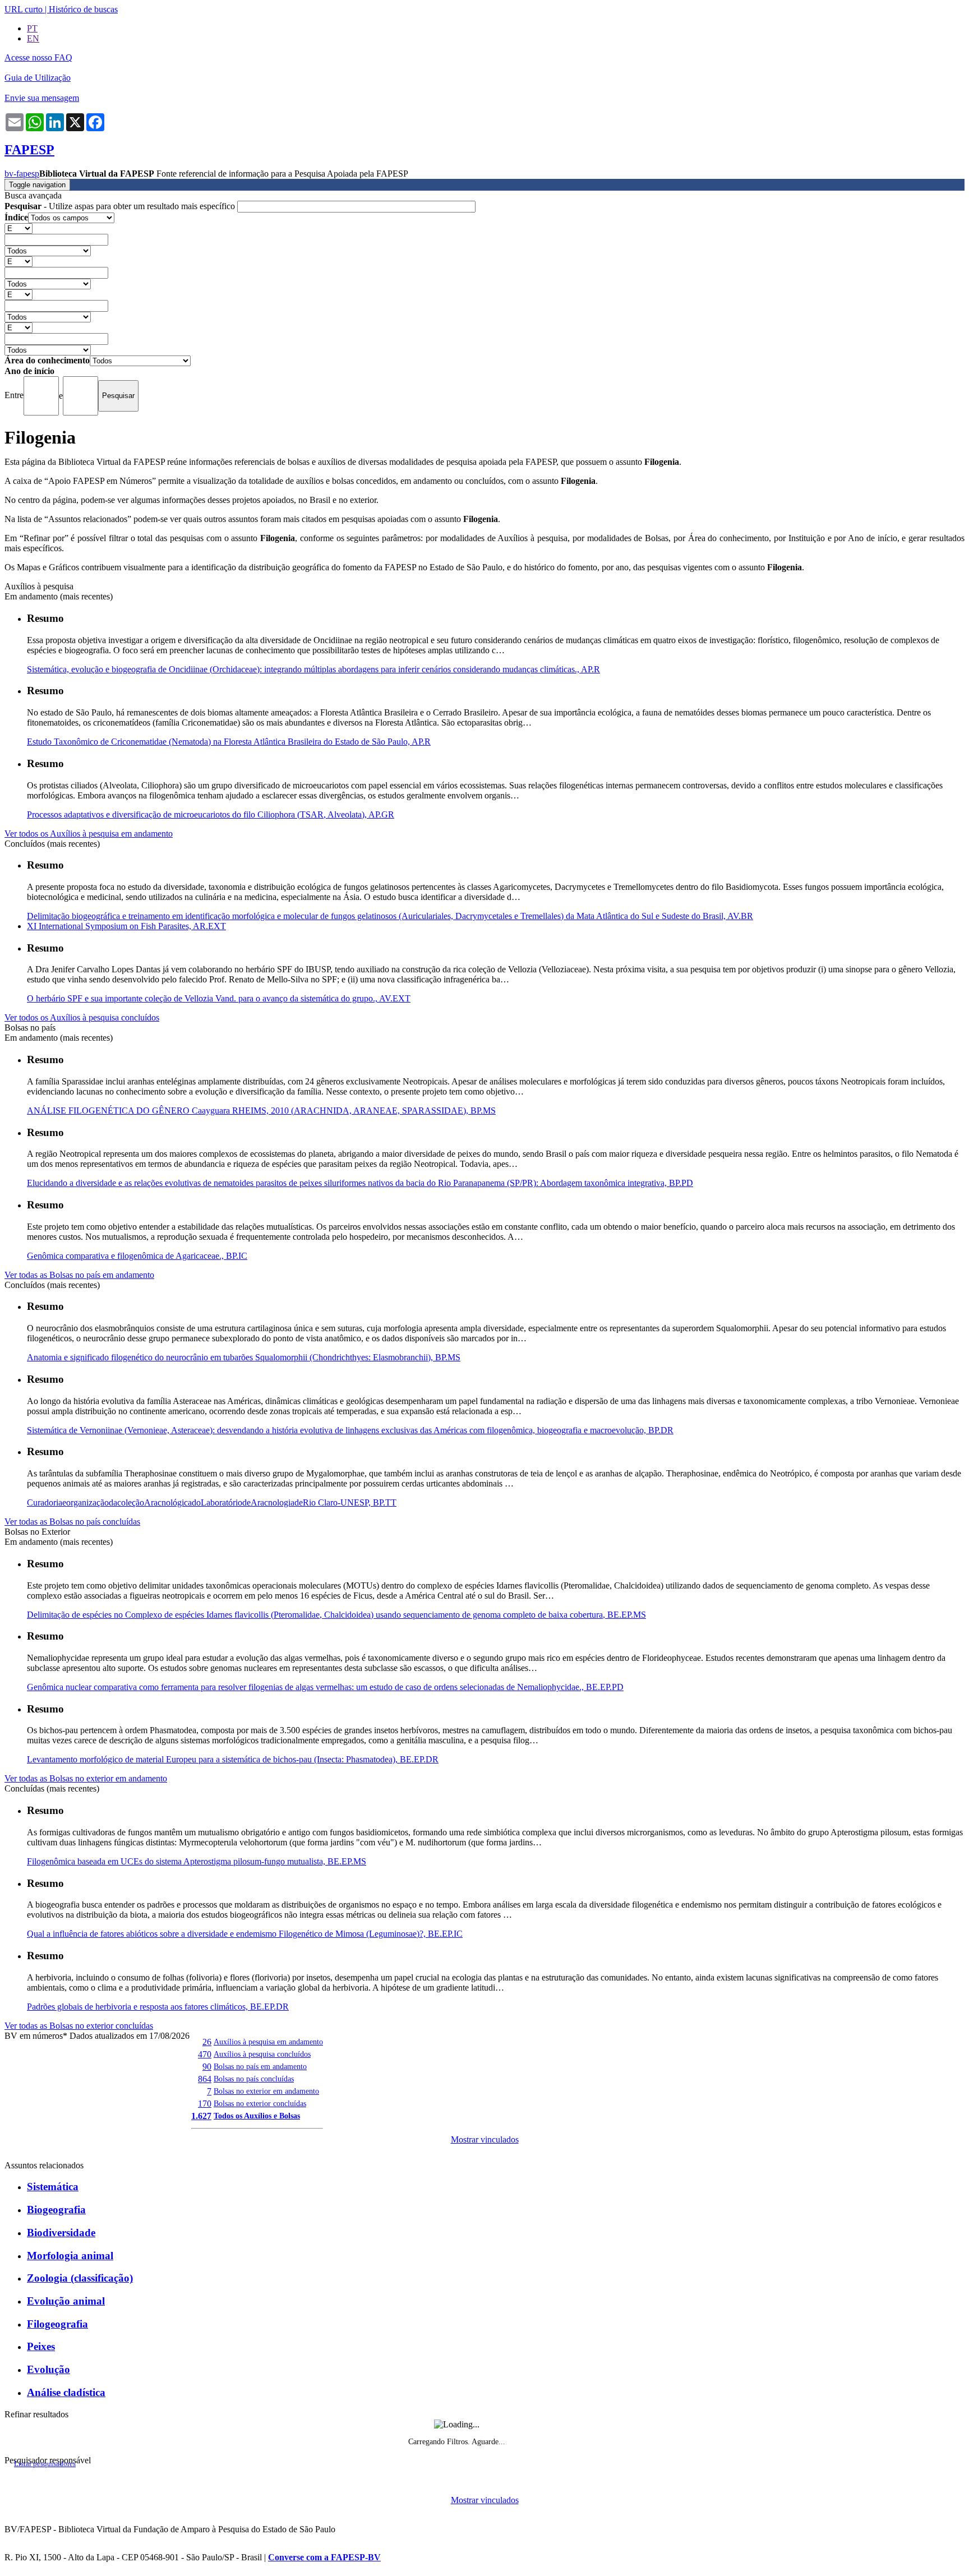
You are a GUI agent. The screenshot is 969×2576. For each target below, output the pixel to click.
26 (207, 2042)
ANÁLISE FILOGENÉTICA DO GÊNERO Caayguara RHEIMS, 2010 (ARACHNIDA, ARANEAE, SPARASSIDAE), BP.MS (261, 1111)
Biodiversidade (61, 2233)
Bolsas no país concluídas (254, 2079)
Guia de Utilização (38, 78)
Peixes (41, 2346)
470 (205, 2054)
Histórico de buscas (83, 9)
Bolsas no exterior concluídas (260, 2103)
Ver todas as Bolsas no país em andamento (79, 1275)
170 (205, 2104)
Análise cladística (66, 2392)
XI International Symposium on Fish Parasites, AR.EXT (126, 926)
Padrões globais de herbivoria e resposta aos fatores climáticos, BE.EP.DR (158, 2007)
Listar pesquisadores (45, 2464)
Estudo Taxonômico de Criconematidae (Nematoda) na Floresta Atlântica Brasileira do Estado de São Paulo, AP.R (229, 742)
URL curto (24, 9)
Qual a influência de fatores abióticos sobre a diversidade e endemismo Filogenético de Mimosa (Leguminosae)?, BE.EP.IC (245, 1934)
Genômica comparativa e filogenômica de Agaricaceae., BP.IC (137, 1256)
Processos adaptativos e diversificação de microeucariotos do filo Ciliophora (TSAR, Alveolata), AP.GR (211, 814)
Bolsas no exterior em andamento (266, 2091)
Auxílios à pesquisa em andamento (268, 2042)
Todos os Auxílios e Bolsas (257, 2116)
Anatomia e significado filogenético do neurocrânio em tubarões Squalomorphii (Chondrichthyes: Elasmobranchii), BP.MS (244, 1357)
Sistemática (53, 2187)
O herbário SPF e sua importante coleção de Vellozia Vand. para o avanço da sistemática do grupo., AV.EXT (219, 998)
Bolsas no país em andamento (260, 2066)
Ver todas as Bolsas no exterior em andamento (86, 1778)
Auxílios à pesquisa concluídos (262, 2054)
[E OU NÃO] (19, 228)
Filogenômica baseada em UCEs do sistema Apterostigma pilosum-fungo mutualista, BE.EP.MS (197, 1861)
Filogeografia (57, 2324)
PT (32, 28)
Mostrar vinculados (485, 2139)
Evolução (49, 2369)
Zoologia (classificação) (80, 2278)
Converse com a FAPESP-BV (324, 2557)
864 (205, 2079)
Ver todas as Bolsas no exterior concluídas (79, 2026)
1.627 (201, 2116)
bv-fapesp (22, 174)
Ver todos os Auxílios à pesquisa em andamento (89, 834)
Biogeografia (56, 2210)
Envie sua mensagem (42, 98)
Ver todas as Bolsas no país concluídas (72, 1522)
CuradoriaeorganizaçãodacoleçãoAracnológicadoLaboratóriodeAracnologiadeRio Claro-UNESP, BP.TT (212, 1502)
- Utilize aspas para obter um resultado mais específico (121, 206)
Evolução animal (66, 2301)
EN (33, 38)
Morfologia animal (70, 2256)
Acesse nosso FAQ (38, 57)
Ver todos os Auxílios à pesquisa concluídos (82, 1017)
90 (207, 2067)
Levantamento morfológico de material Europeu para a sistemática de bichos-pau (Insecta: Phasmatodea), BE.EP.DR (233, 1759)
